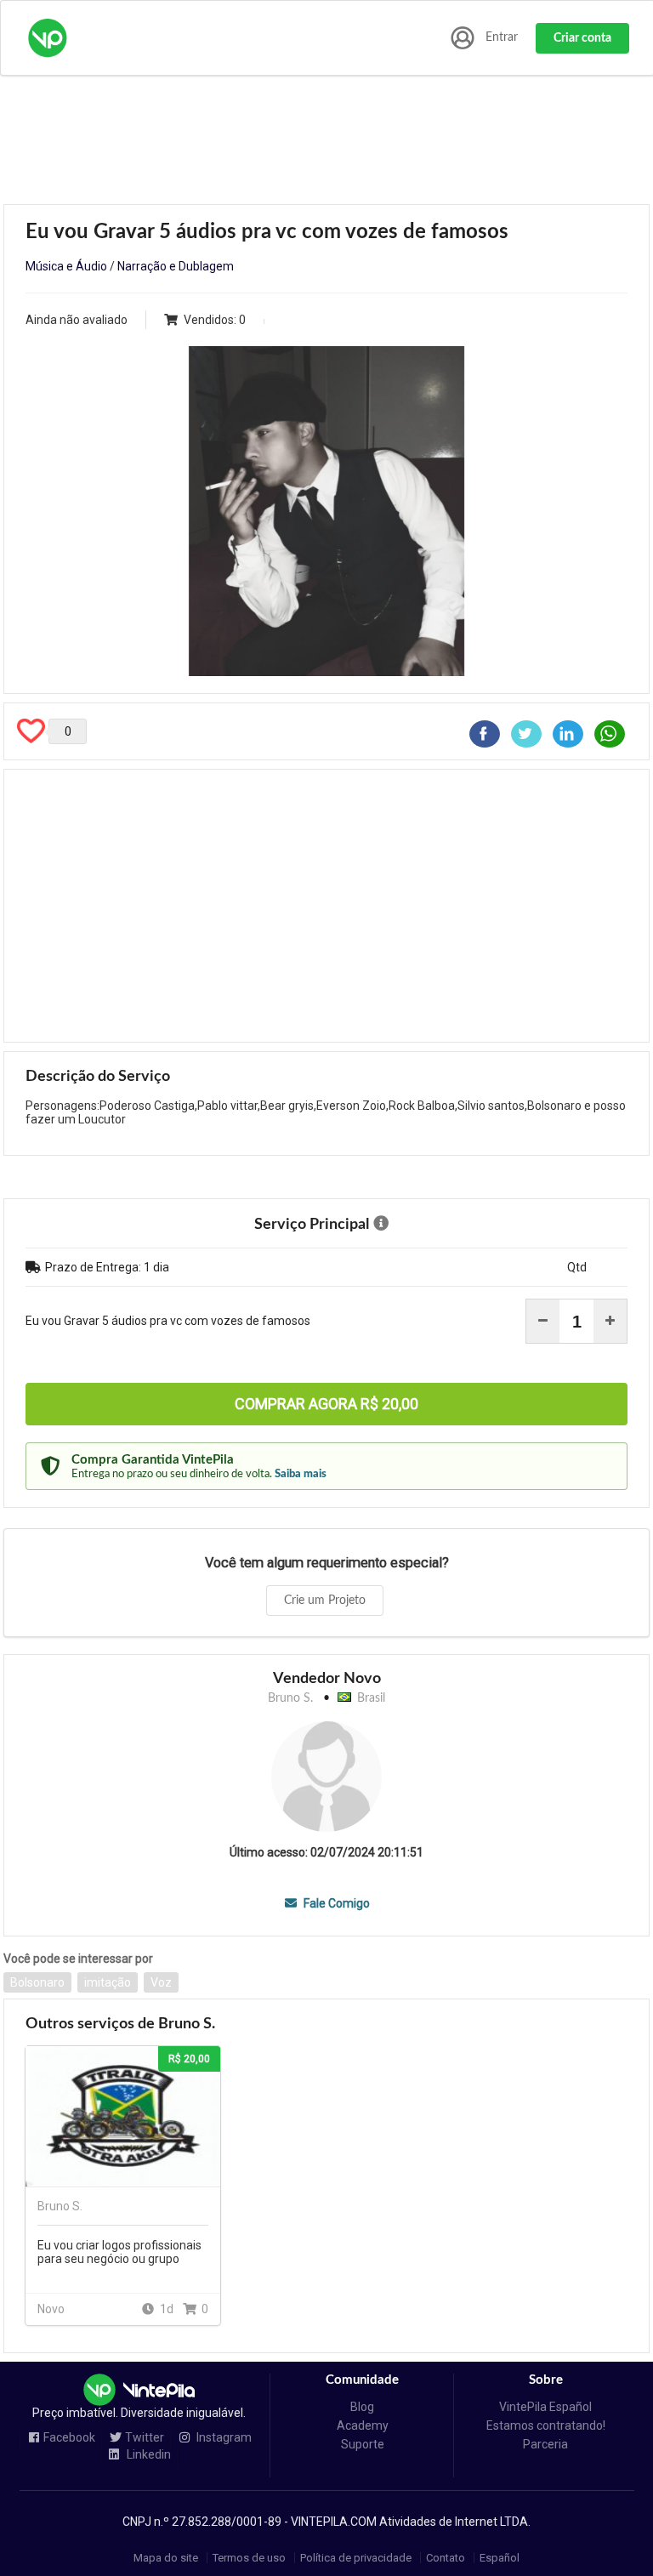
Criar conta (582, 38)
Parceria (545, 2444)
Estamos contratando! (546, 2425)
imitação (108, 1982)
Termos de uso (249, 2558)
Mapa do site (166, 2558)
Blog (362, 2407)
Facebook (69, 2438)
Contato (446, 2558)
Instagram (223, 2438)
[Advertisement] (326, 906)
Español (500, 2558)
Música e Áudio (66, 266)
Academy (363, 2425)
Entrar (502, 37)
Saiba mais (301, 1474)
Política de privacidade (356, 2558)
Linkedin (148, 2455)
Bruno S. (290, 1698)
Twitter (145, 2438)
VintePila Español (545, 2407)
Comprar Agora (326, 1404)
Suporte (363, 2444)
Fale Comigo (335, 1903)
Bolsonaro (37, 1982)
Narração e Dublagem (176, 266)
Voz (161, 1982)
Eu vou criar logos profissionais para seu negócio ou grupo (119, 2252)
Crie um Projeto (325, 1601)
